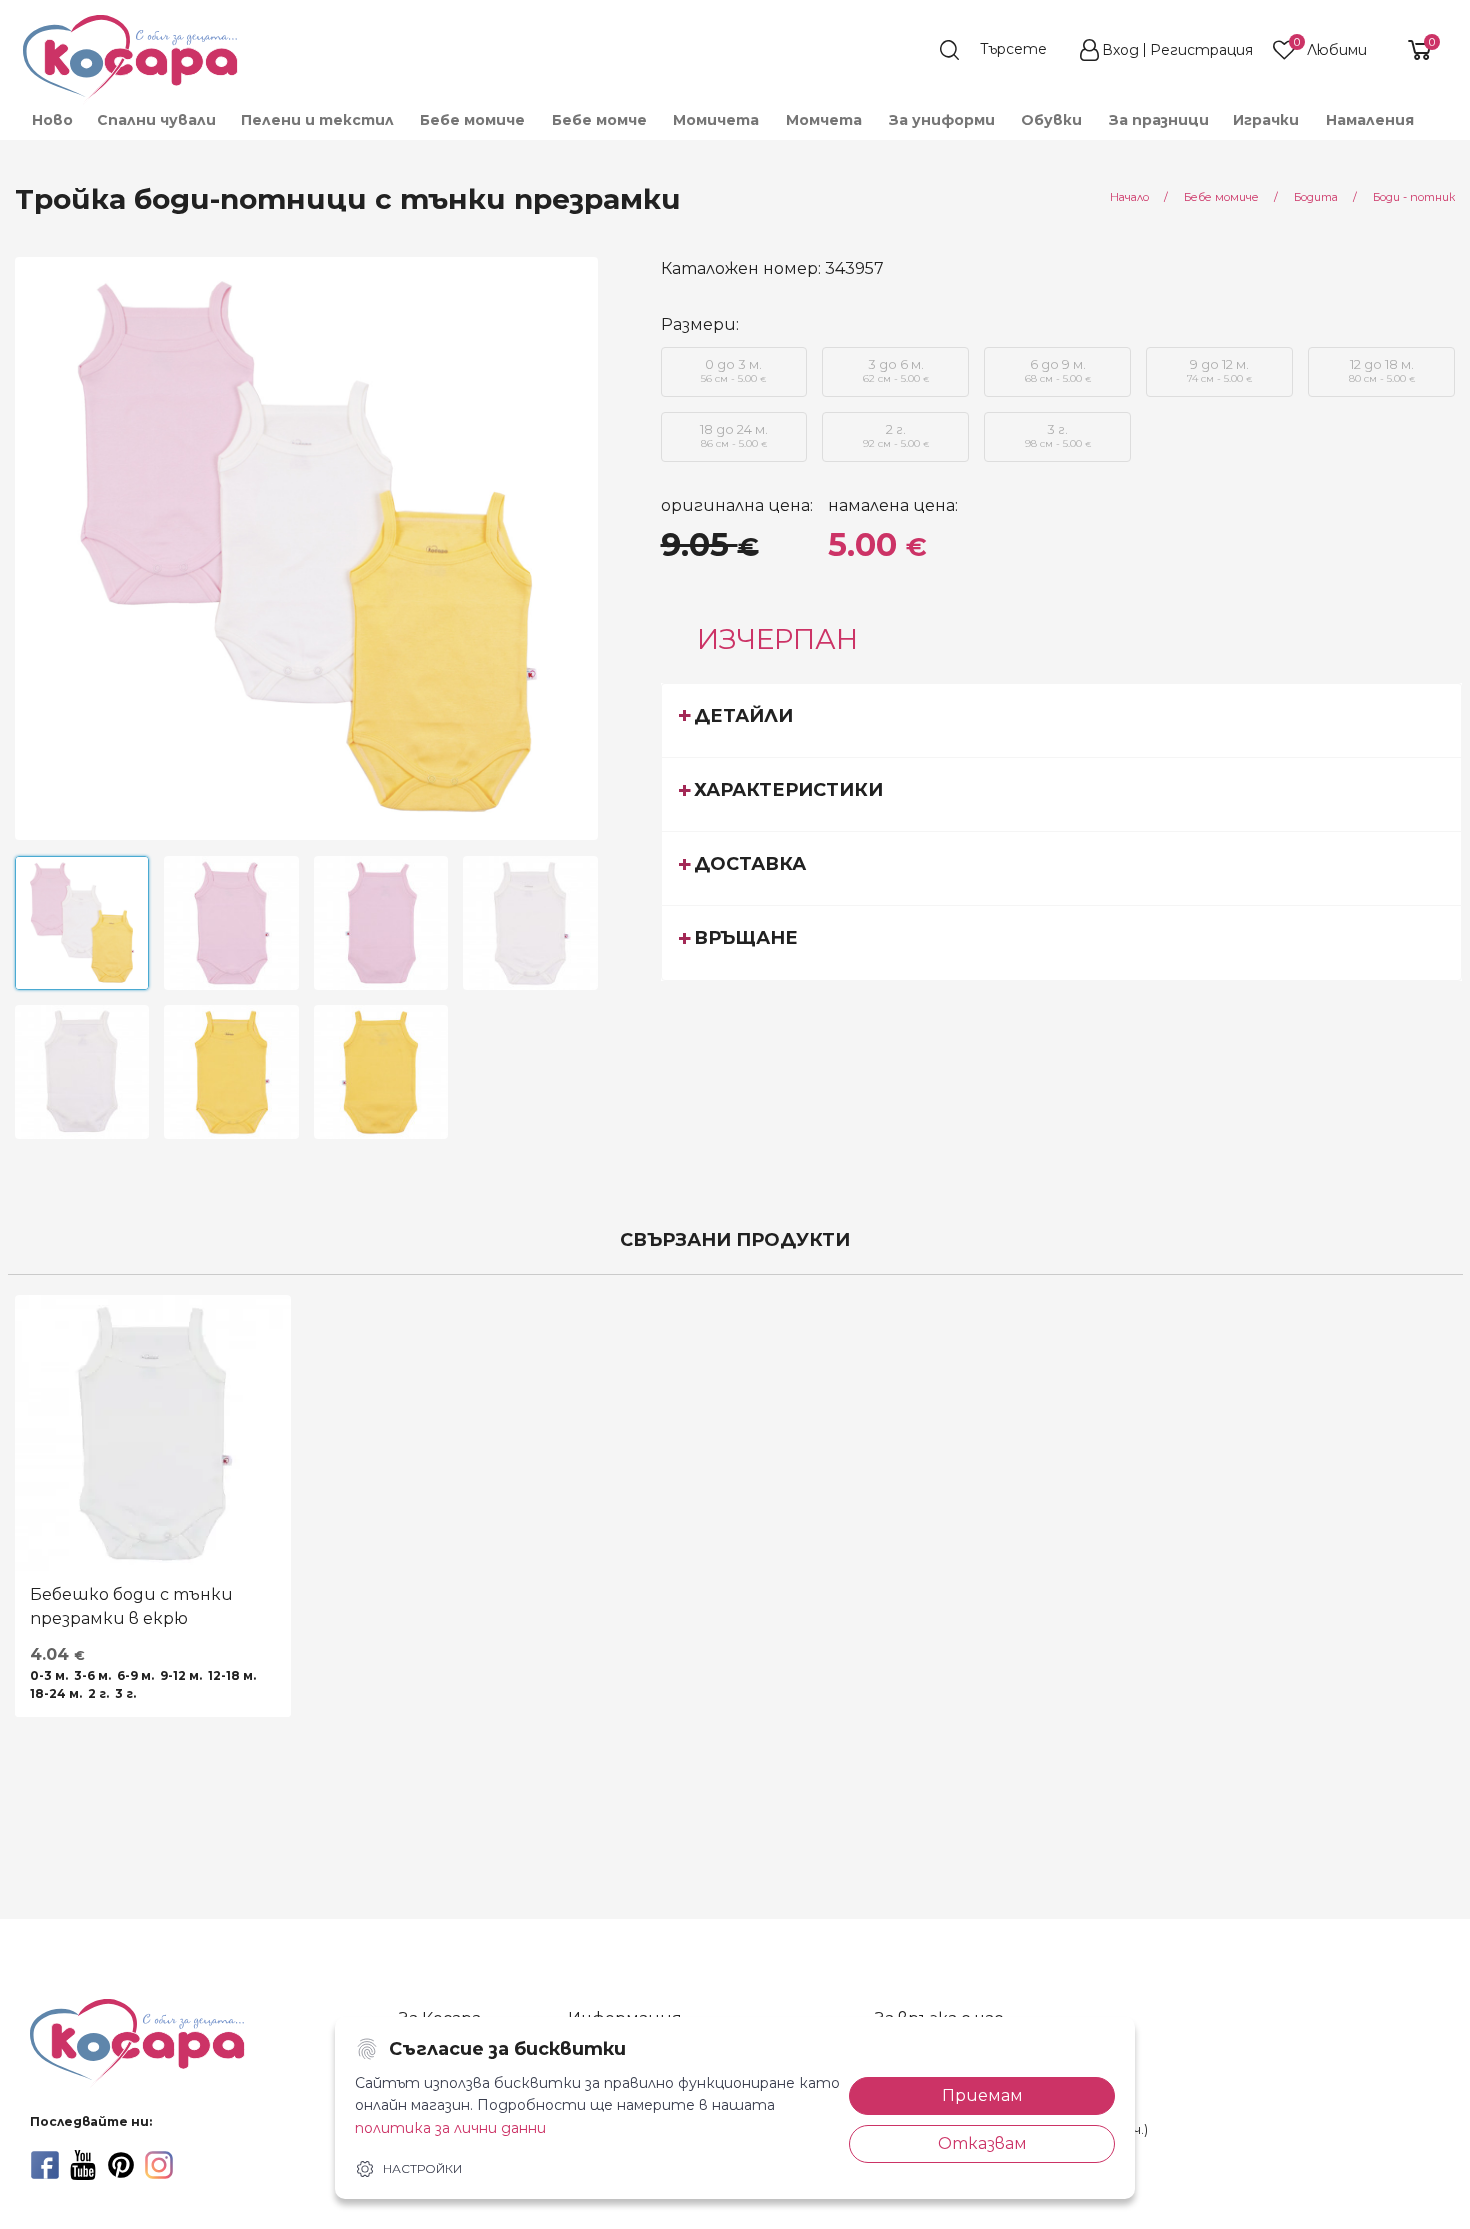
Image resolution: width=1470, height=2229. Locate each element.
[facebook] (45, 2165)
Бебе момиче (472, 120)
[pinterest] (121, 2165)
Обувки (1051, 120)
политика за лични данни (450, 2128)
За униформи (942, 120)
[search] (1003, 50)
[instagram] (159, 2165)
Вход (1120, 50)
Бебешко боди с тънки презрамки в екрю (131, 1606)
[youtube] (83, 2165)
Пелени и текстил (317, 120)
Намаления (1370, 120)
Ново (52, 120)
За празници (1159, 120)
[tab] (1062, 720)
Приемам (982, 2095)
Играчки (1266, 120)
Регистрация (1201, 50)
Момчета (824, 120)
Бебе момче (599, 120)
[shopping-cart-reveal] (1412, 50)
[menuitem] (51, 120)
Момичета (716, 120)
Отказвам (982, 2143)
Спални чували (156, 120)
